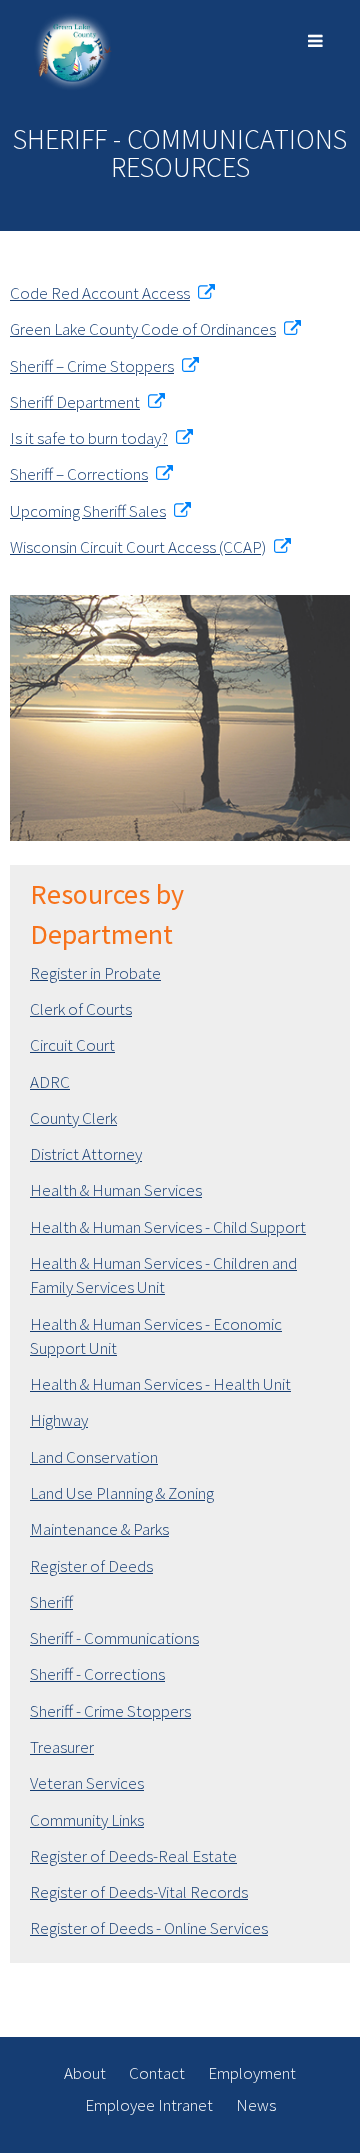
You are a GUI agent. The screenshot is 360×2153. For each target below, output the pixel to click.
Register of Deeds (91, 1566)
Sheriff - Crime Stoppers (110, 1711)
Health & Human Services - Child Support (168, 1227)
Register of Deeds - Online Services (149, 1928)
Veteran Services (87, 1783)
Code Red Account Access (100, 293)
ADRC (50, 1082)
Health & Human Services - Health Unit (160, 1384)
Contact (157, 2073)
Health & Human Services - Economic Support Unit (156, 1336)
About (85, 2073)
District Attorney (86, 1154)
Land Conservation (94, 1457)
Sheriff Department (75, 402)
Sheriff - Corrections (97, 1674)
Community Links (87, 1820)
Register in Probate (95, 973)
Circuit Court (72, 1045)
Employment (252, 2073)
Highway (59, 1420)
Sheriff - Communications (114, 1638)
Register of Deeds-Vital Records (139, 1892)
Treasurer (62, 1747)
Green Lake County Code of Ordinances (143, 329)
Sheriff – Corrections (79, 474)
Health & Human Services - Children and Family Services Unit (163, 1275)
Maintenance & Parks (99, 1529)
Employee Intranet (149, 2105)
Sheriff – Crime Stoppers (92, 366)
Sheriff (51, 1602)
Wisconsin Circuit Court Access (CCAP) (138, 547)
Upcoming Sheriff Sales (88, 511)
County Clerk (73, 1118)
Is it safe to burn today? (89, 438)
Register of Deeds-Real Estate (133, 1856)
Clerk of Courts (81, 1009)
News (256, 2105)
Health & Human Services (116, 1190)
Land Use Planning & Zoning (122, 1493)
